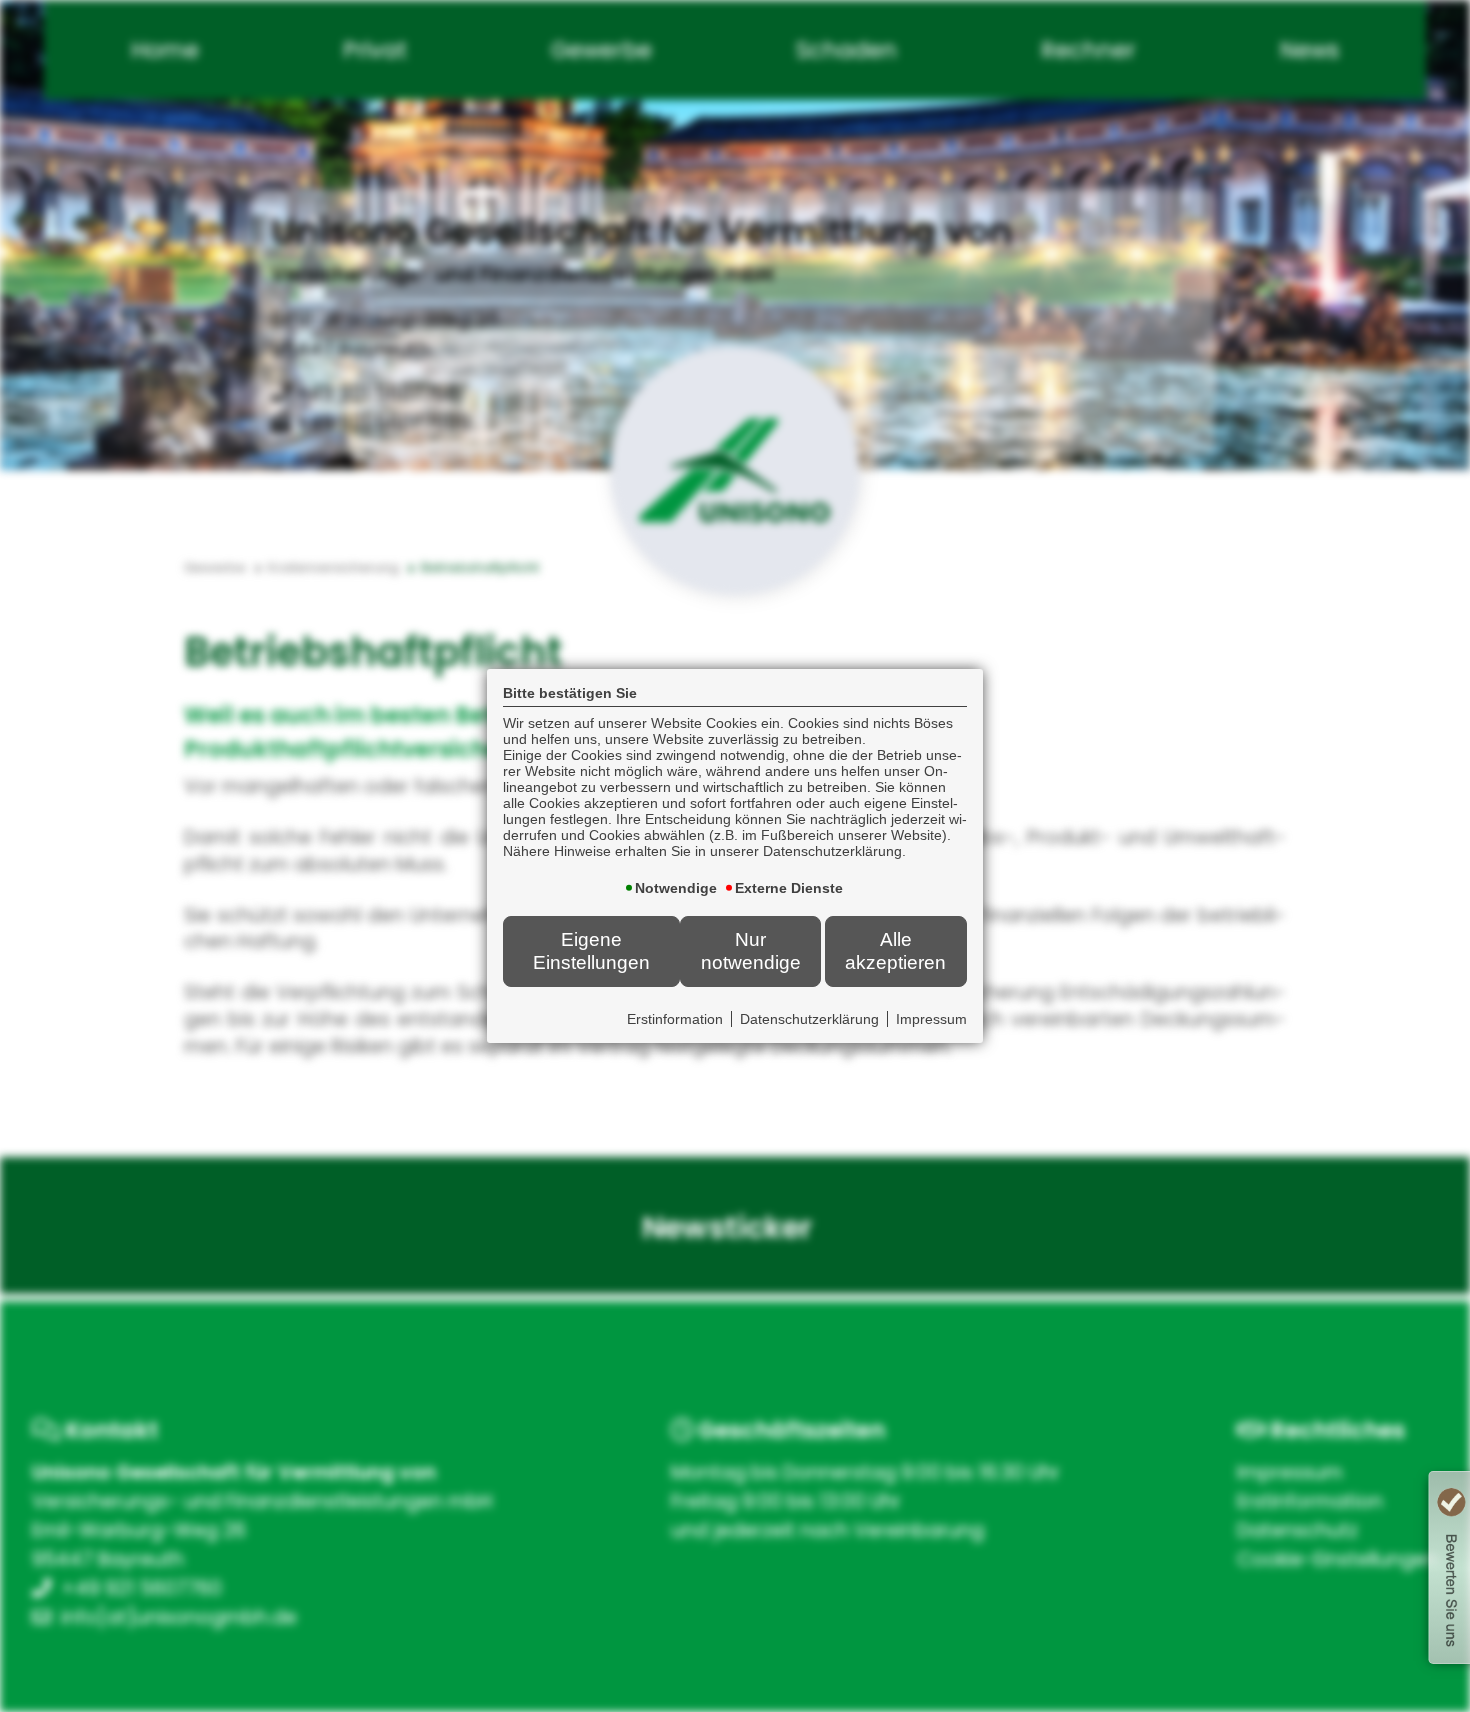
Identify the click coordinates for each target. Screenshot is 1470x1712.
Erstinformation (675, 1019)
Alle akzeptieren (895, 950)
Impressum (931, 1019)
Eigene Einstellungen (591, 950)
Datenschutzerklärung (809, 1019)
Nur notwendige (751, 950)
